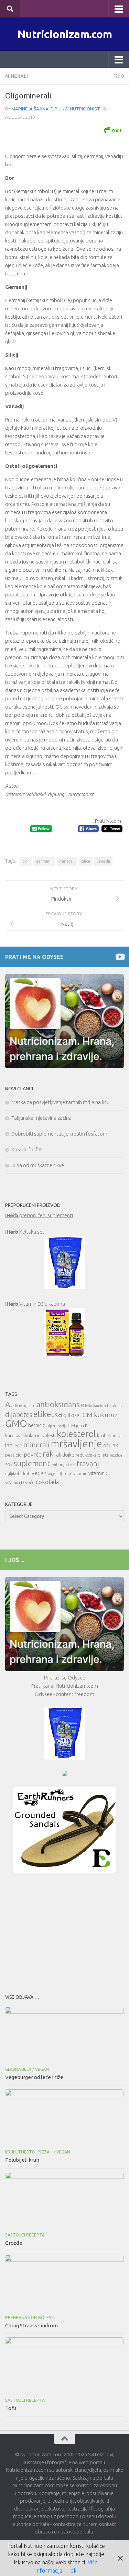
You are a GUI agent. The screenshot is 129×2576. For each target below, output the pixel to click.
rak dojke (64, 1455)
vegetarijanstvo (60, 1474)
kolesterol (76, 1434)
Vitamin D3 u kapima (35, 1304)
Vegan (42, 2069)
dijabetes (19, 1415)
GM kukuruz (100, 1415)
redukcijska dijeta (92, 1455)
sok (9, 1464)
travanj (88, 1464)
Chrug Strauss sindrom (31, 2325)
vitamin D (15, 1482)
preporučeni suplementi (39, 1215)
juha (80, 1426)
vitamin (80, 1474)
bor (26, 861)
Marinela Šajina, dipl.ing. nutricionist (56, 109)
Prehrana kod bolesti (30, 2318)
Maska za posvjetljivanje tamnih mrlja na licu (60, 1102)
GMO (16, 1423)
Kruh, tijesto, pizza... (29, 2152)
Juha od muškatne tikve (38, 1165)
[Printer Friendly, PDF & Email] (112, 130)
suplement (32, 1463)
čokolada (47, 1482)
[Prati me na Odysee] (120, 957)
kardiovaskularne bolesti (30, 1435)
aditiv (17, 1406)
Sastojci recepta (25, 2235)
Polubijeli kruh (22, 2160)
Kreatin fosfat (27, 1149)
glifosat (72, 1415)
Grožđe (14, 2243)
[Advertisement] (64, 1931)
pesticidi (14, 1455)
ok (73, 2571)
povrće (33, 1454)
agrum (29, 1406)
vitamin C (99, 1473)
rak (48, 1454)
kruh (102, 1435)
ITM (71, 1426)
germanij (44, 861)
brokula (114, 1406)
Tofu (11, 2408)
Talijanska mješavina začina (41, 1118)
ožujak (111, 1445)
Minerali (17, 76)
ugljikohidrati (18, 1474)
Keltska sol (25, 1232)
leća (18, 1445)
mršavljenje (76, 1444)
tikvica (71, 1465)
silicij (86, 861)
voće (30, 1482)
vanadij (103, 861)
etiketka (48, 1414)
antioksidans (58, 1404)
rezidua (116, 1455)
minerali (67, 861)
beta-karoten (95, 1406)
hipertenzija (57, 1426)
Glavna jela (18, 2069)
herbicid (37, 1425)
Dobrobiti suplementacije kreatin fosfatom (59, 1134)
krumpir (115, 1435)
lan (9, 1445)
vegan (39, 1473)
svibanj (58, 1465)
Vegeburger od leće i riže (34, 2077)
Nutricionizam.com (65, 34)
